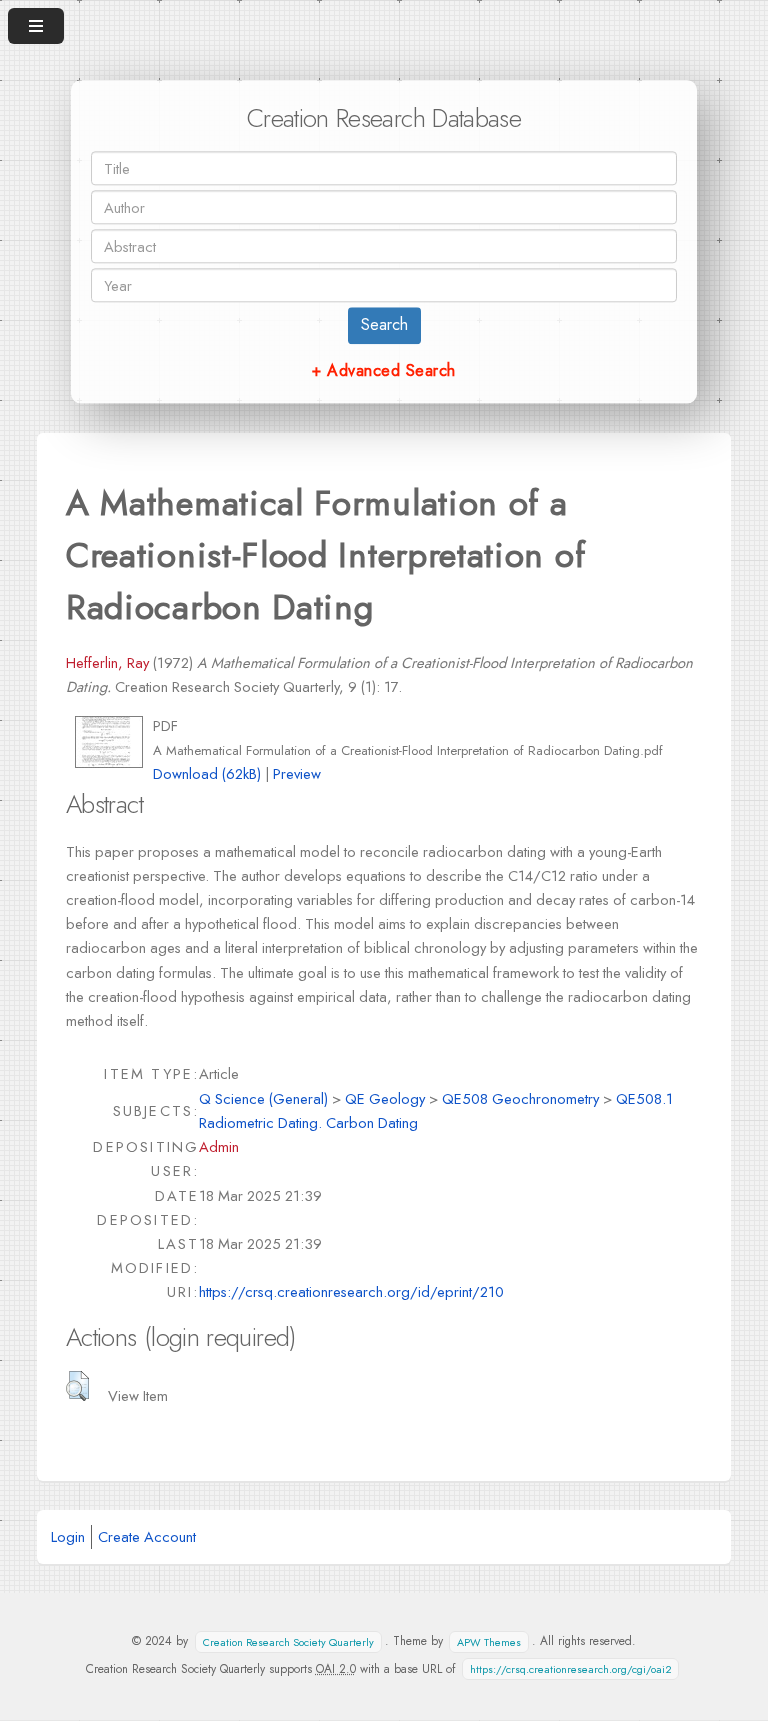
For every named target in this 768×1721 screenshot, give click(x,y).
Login (68, 1536)
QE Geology (385, 1098)
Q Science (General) (263, 1098)
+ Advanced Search (383, 370)
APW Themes (489, 1641)
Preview (297, 773)
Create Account (147, 1536)
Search (384, 325)
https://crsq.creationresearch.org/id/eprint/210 (351, 1291)
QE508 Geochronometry (520, 1098)
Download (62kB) (207, 773)
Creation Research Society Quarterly (288, 1641)
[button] (77, 1386)
